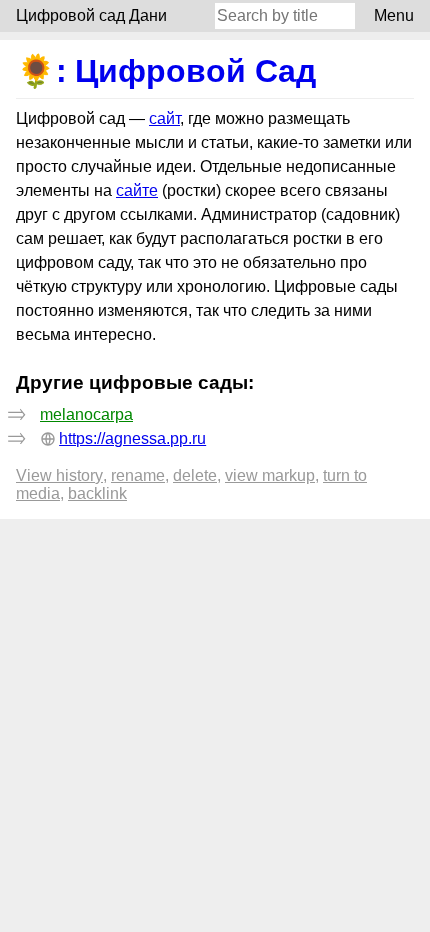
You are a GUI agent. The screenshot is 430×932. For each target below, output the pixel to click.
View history (59, 475)
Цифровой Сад (195, 71)
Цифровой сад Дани (91, 15)
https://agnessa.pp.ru (132, 438)
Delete (195, 475)
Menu (394, 15)
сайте (137, 190)
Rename (138, 475)
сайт (164, 118)
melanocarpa (86, 414)
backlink (97, 493)
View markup (270, 475)
